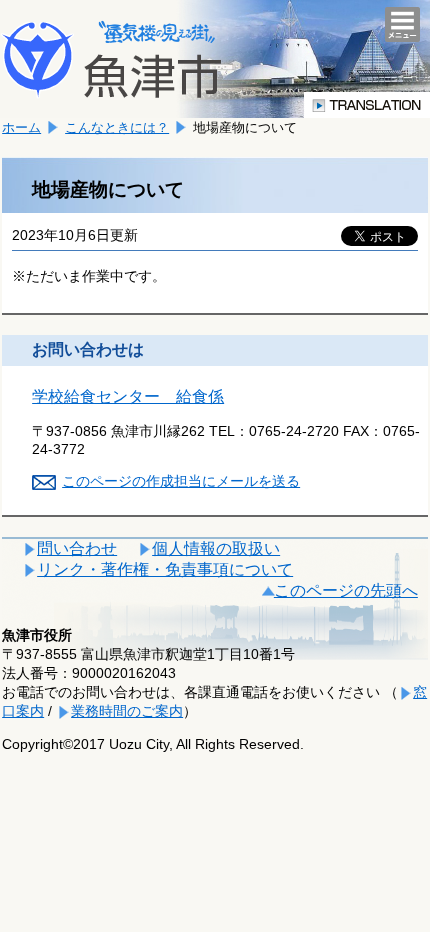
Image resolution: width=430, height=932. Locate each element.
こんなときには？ (117, 127)
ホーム (21, 127)
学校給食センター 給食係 (128, 396)
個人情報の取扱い (216, 548)
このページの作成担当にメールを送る (181, 481)
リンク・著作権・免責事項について (165, 569)
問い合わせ (77, 548)
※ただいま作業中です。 (89, 276)
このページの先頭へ (346, 590)
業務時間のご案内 (127, 711)
